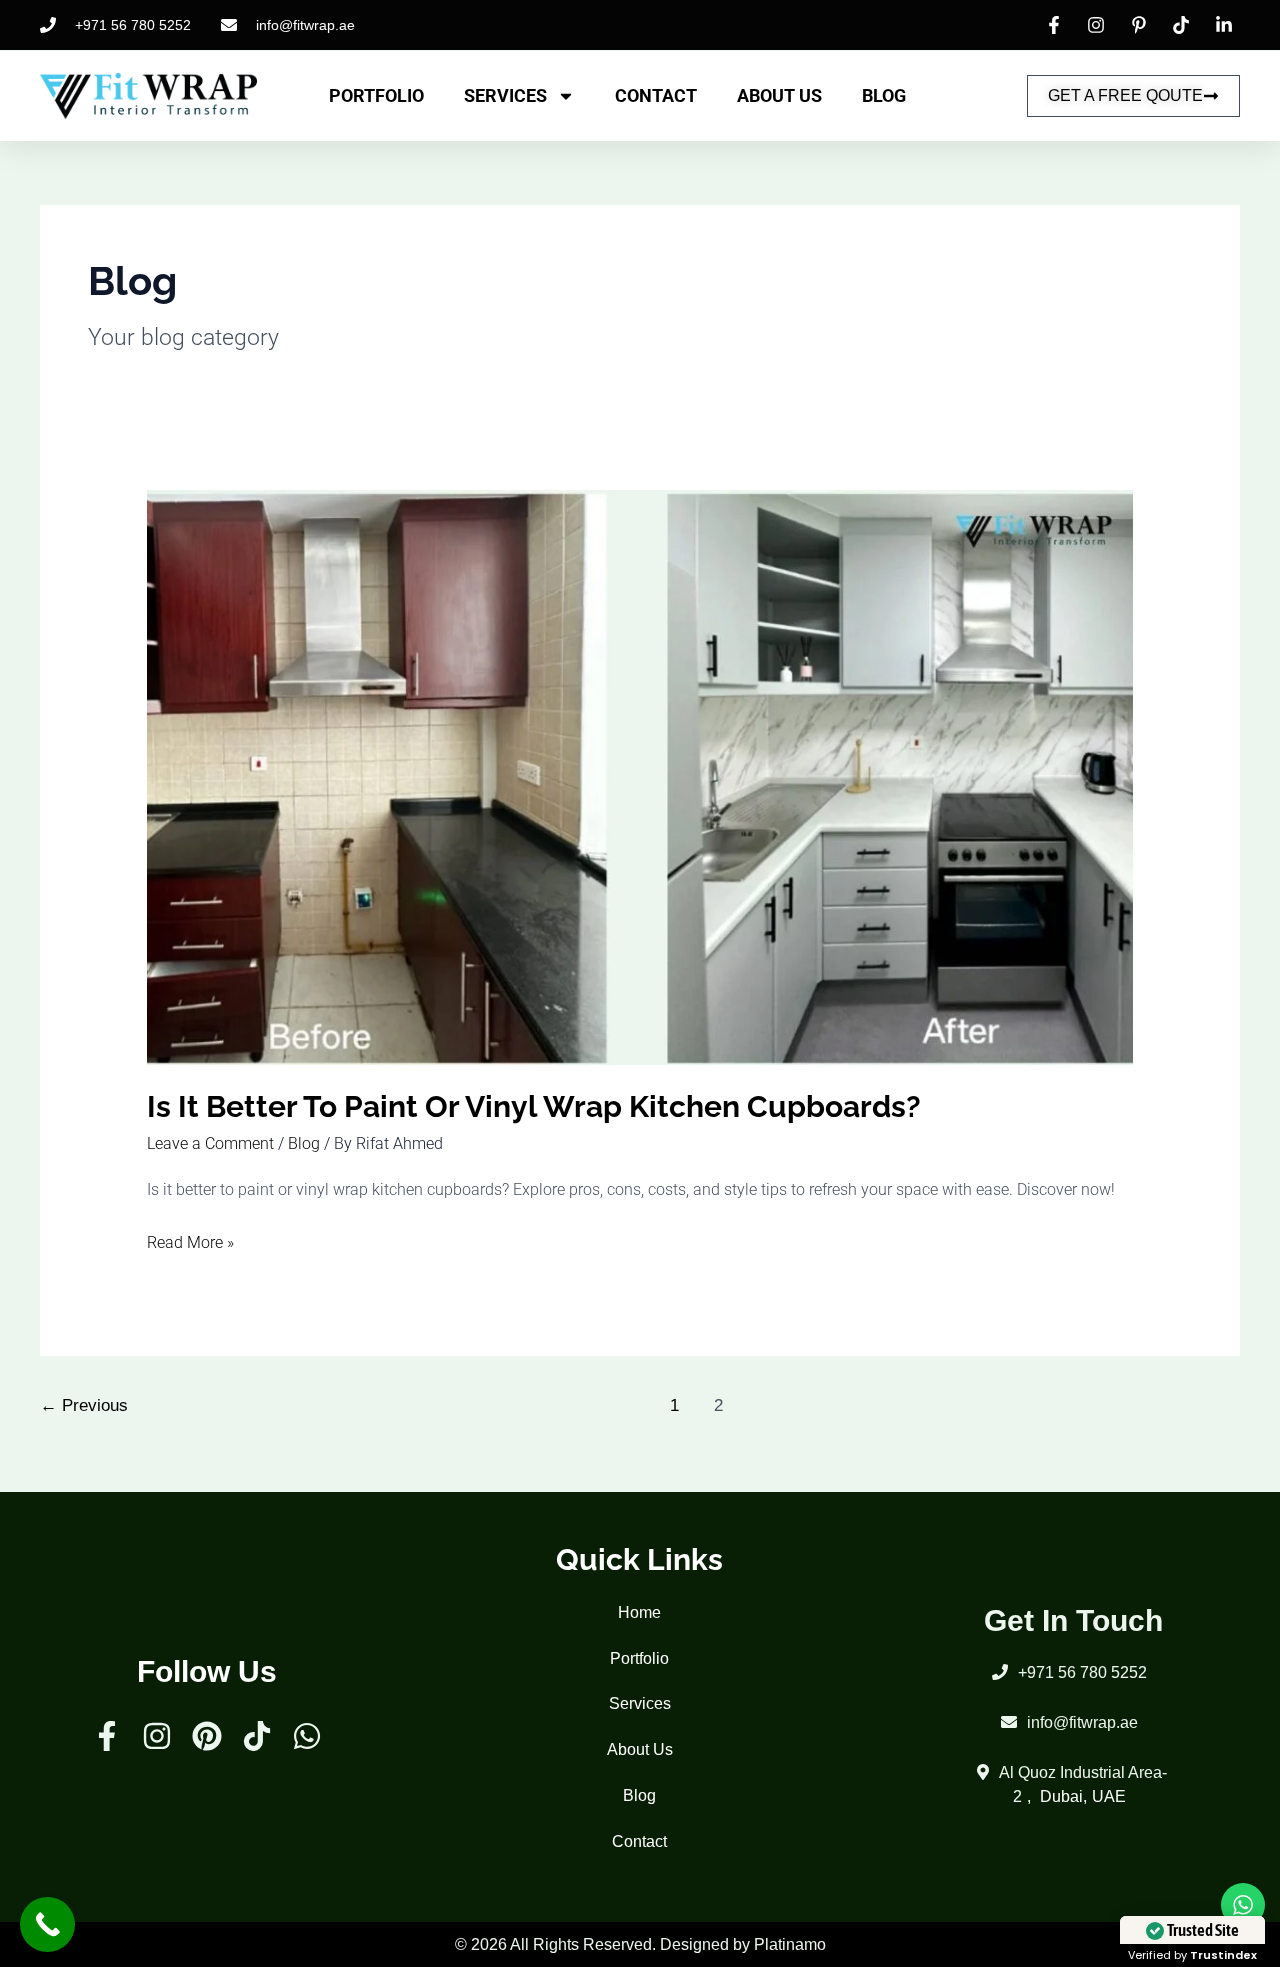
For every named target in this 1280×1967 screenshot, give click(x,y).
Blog (884, 95)
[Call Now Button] (47, 1924)
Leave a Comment (210, 1143)
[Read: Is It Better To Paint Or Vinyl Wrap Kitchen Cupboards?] (640, 776)
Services (505, 95)
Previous (84, 1405)
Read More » (190, 1240)
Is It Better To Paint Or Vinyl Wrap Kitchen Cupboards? (537, 1106)
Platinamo (790, 1944)
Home (639, 1612)
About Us (779, 95)
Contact (656, 95)
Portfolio (376, 95)
